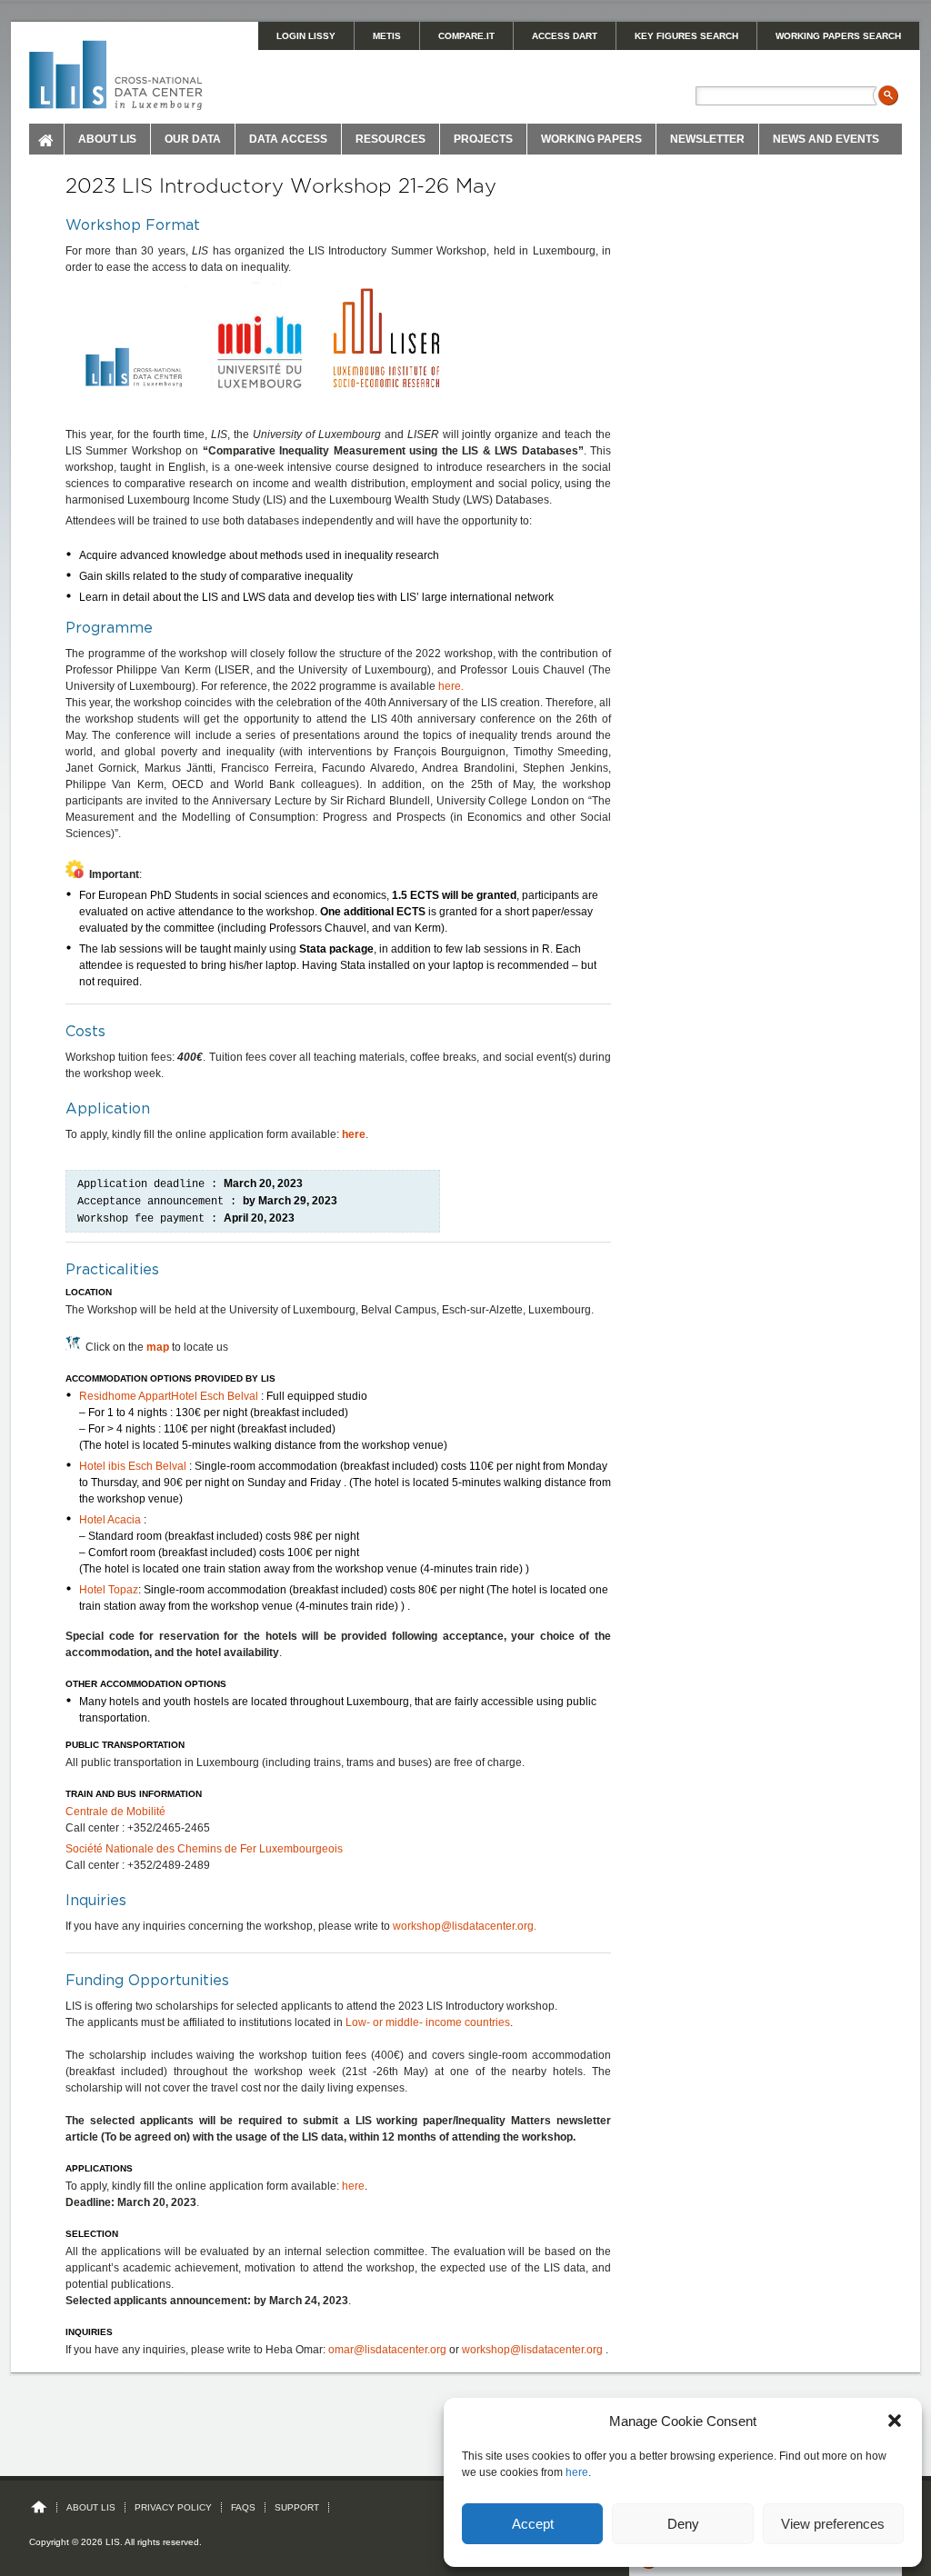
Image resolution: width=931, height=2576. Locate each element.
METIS (387, 36)
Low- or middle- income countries (428, 2022)
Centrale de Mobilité (115, 1812)
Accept (533, 2524)
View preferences (833, 2524)
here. (451, 686)
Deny (683, 2524)
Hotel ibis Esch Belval (133, 1466)
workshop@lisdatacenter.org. (465, 1926)
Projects (483, 139)
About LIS (107, 139)
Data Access (288, 139)
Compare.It (466, 36)
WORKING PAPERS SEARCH (838, 36)
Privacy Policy (173, 2507)
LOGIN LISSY (306, 36)
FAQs (243, 2507)
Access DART (565, 36)
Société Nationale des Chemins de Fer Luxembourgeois (204, 1849)
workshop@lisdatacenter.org (534, 2350)
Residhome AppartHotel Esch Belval (169, 1396)
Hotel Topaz (109, 1590)
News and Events (826, 139)
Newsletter (707, 139)
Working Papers (591, 139)
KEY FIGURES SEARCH (686, 36)
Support (297, 2507)
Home (47, 139)
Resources (390, 139)
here (577, 2472)
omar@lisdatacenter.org (387, 2350)
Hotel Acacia (110, 1520)
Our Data (193, 139)
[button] (895, 2421)
